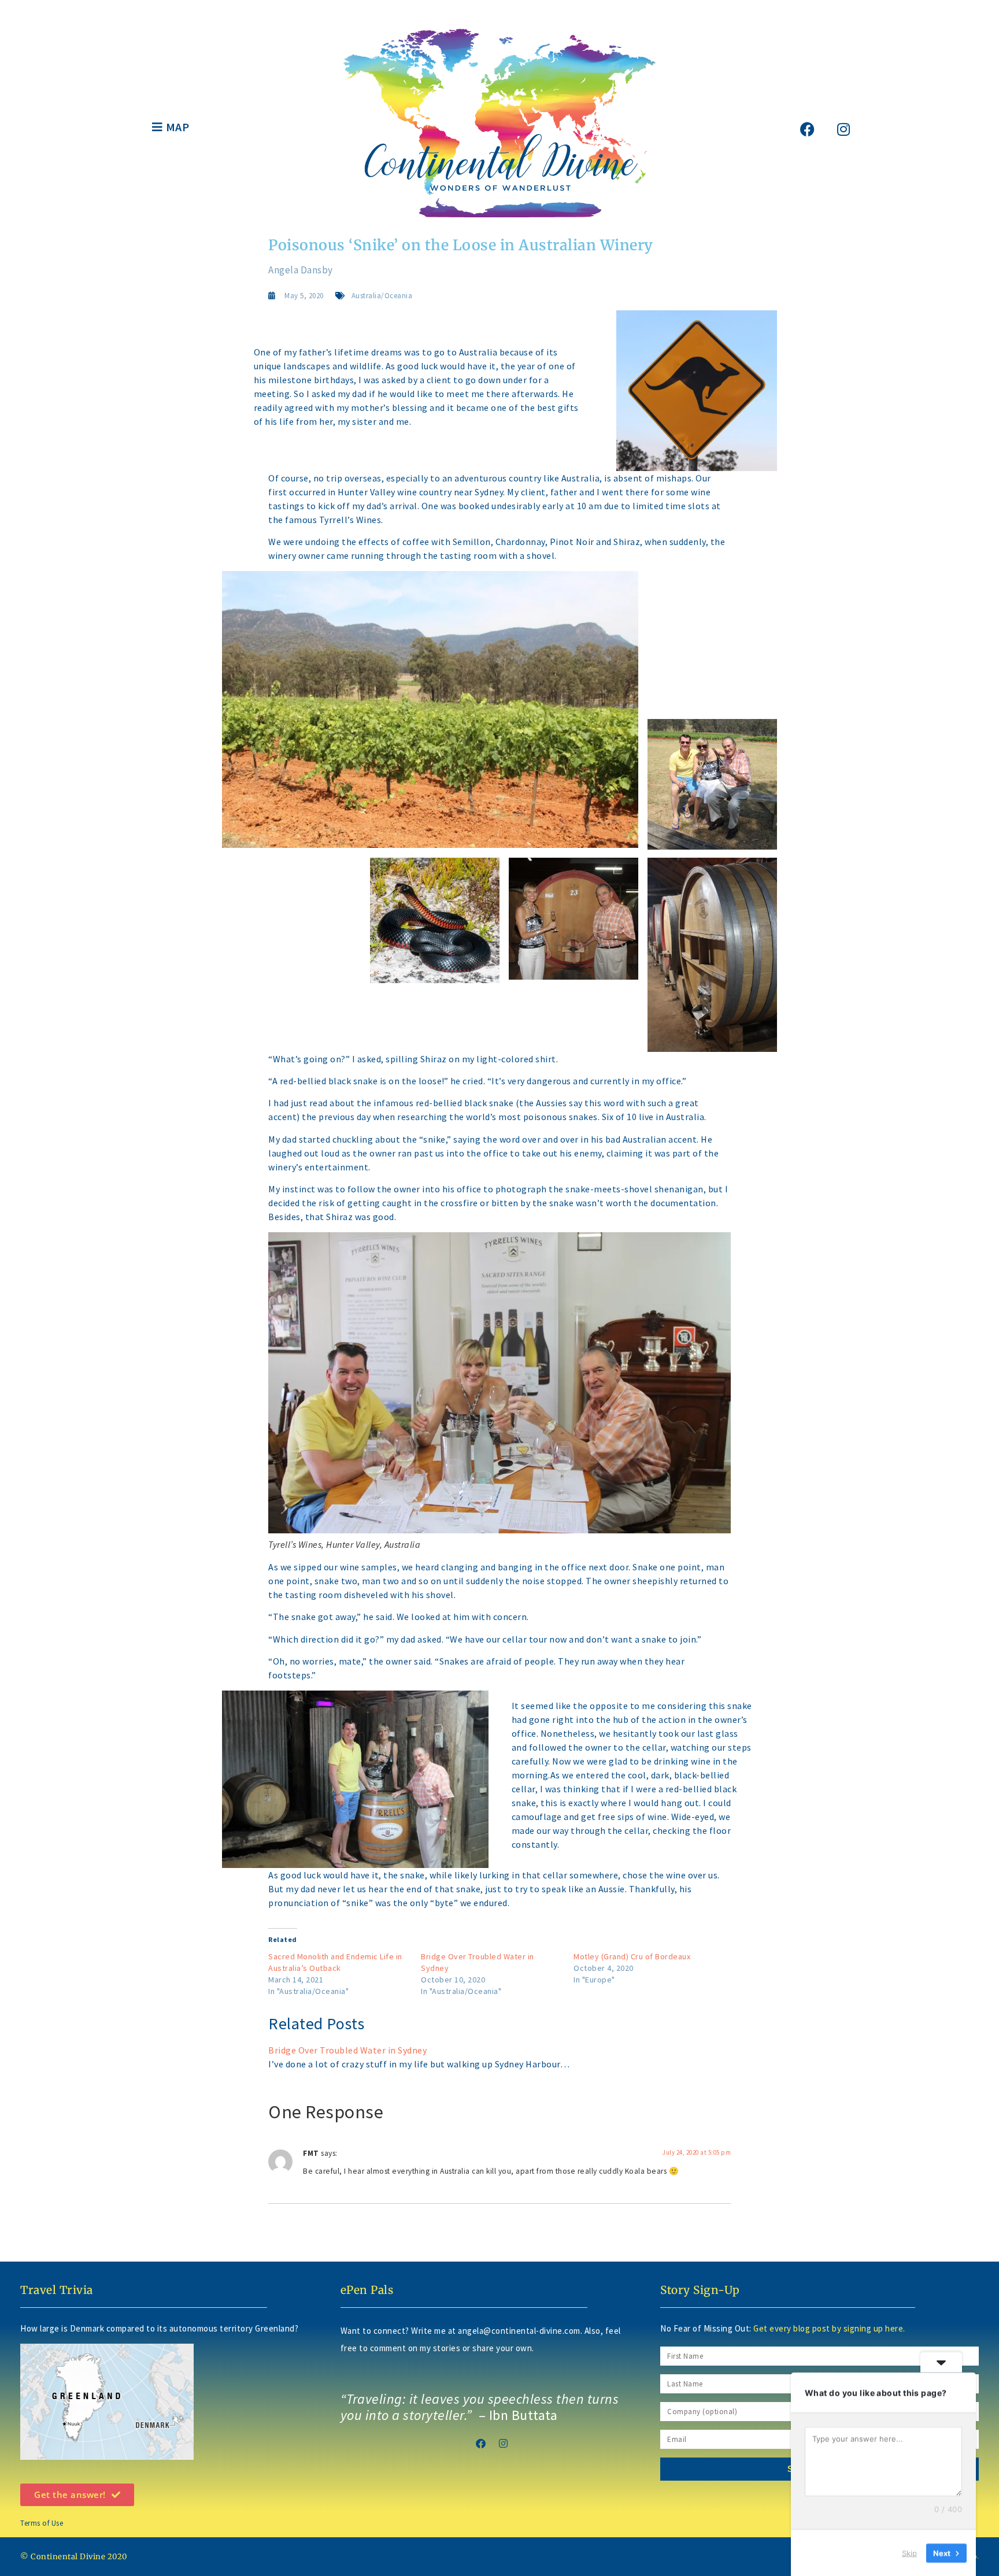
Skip (909, 2552)
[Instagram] (844, 129)
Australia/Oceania (382, 296)
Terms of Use (42, 2523)
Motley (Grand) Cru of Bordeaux (632, 1956)
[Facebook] (808, 129)
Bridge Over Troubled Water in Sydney (347, 2050)
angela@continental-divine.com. (521, 2331)
